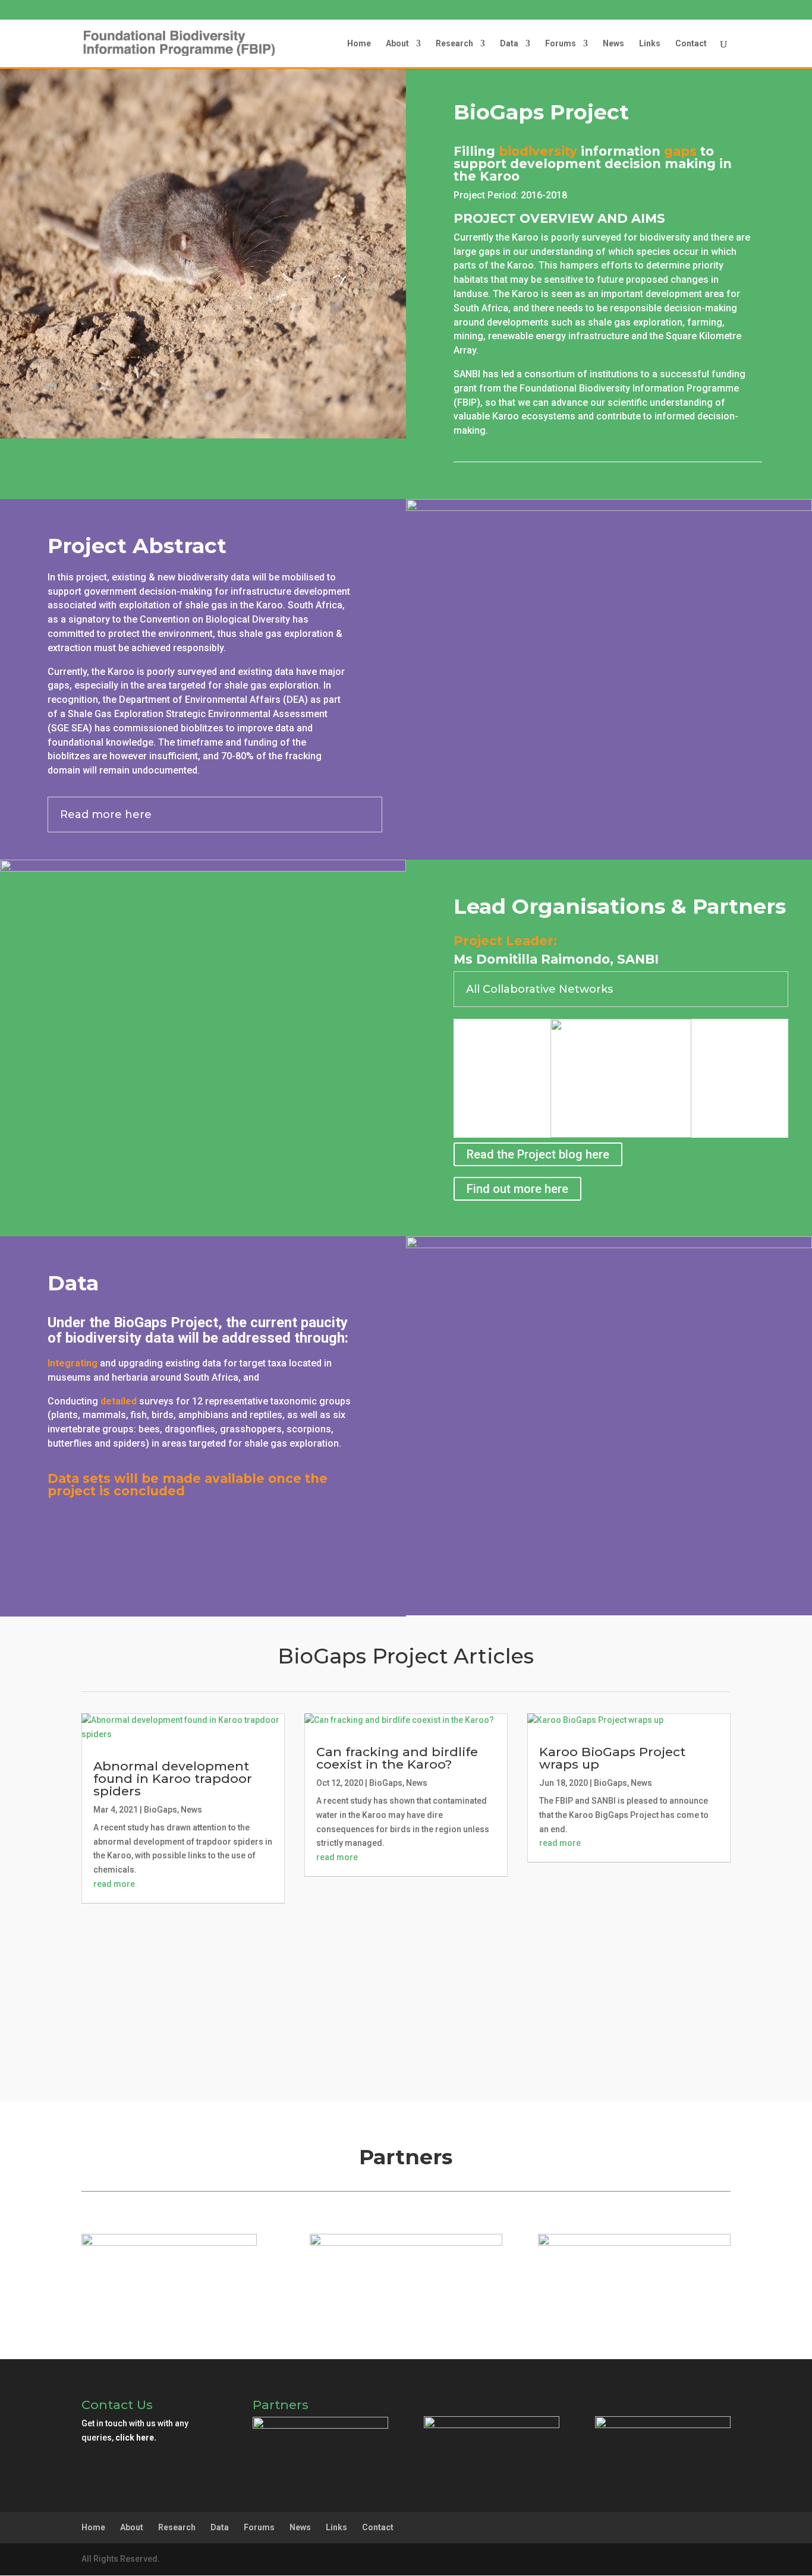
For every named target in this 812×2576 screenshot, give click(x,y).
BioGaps (160, 1810)
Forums (561, 44)
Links (650, 44)
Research (454, 44)
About (397, 44)
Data (509, 44)
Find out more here (517, 1189)
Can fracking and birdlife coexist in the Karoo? (397, 1758)
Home (359, 44)
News (613, 44)
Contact (691, 44)
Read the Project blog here (538, 1154)
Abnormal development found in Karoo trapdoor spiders (173, 1778)
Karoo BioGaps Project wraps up (612, 1758)
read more (114, 1884)
